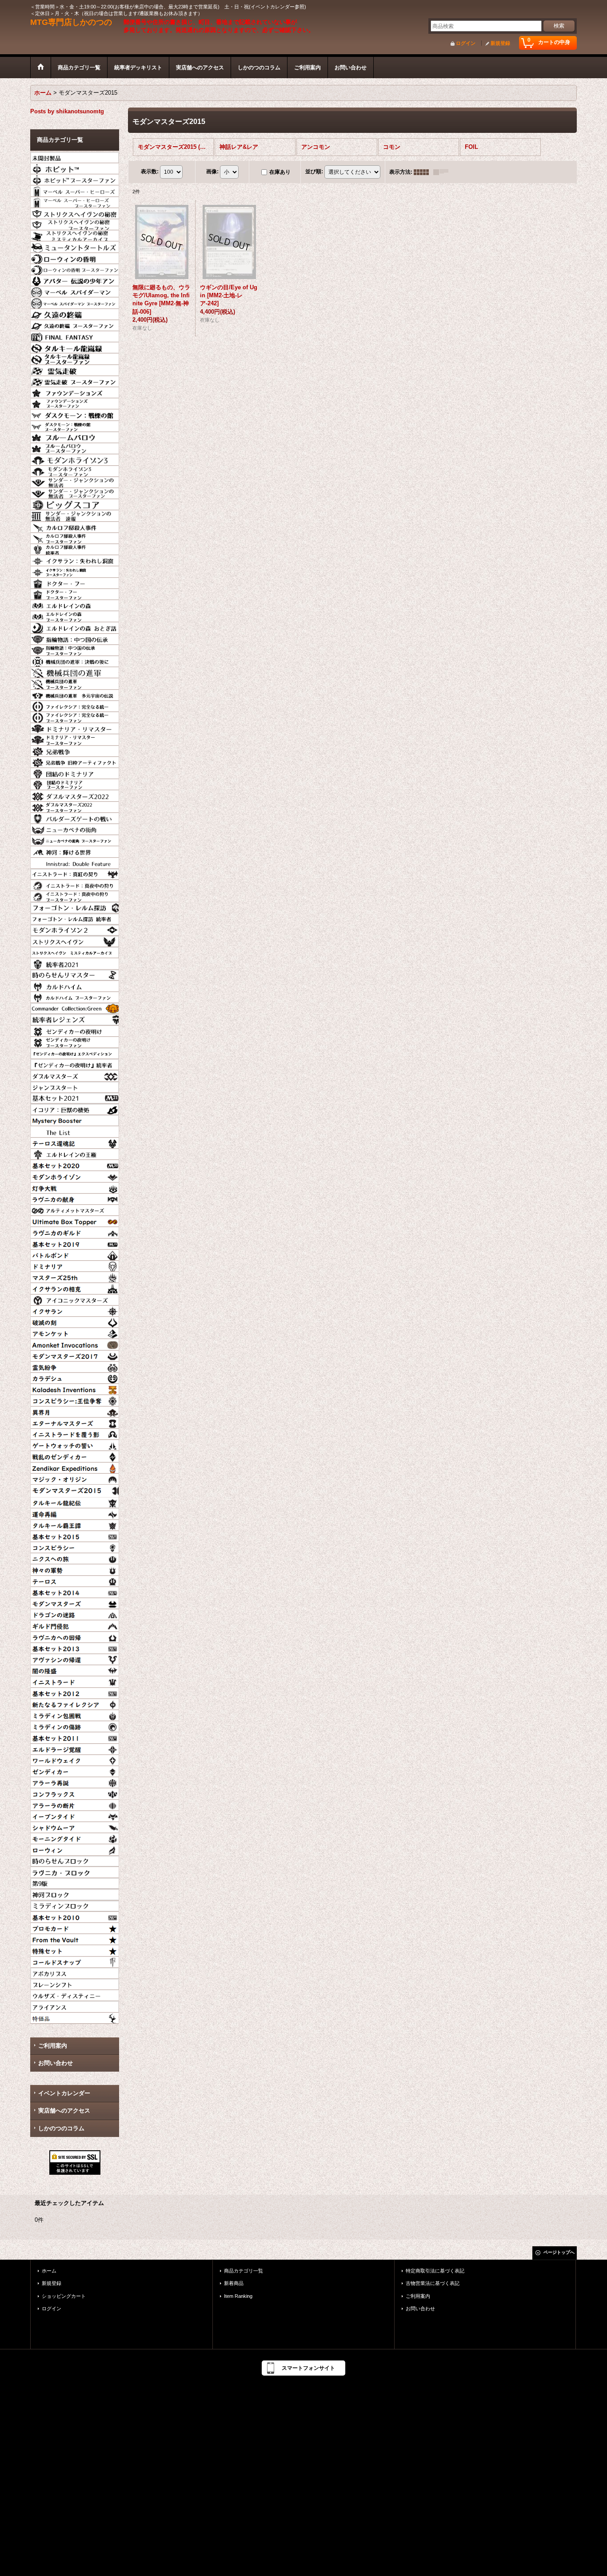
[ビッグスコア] (75, 503)
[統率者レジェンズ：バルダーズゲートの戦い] (75, 817)
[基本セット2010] (75, 1916)
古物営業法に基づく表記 (433, 2283)
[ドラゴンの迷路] (75, 1613)
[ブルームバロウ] (75, 436)
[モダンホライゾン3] (75, 459)
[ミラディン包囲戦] (75, 1714)
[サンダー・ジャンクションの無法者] (75, 481)
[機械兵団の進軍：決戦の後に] (75, 660)
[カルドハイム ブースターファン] (75, 996)
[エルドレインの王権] (75, 1153)
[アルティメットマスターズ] (75, 1209)
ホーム (49, 2271)
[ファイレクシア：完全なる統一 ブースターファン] (75, 716)
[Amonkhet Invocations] (75, 1343)
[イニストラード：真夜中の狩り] (75, 884)
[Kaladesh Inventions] (75, 1388)
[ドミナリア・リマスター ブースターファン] (75, 739)
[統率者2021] (75, 963)
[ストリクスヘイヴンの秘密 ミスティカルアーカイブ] (75, 235)
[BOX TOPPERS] (75, 1220)
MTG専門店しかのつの (71, 22)
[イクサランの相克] (75, 1287)
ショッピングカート (64, 2296)
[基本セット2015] (75, 1535)
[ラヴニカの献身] (75, 1198)
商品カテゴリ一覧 (244, 2271)
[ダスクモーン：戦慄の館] (75, 414)
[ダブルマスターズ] (75, 1074)
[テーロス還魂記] (75, 1142)
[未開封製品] (75, 156)
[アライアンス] (75, 2005)
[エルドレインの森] (75, 604)
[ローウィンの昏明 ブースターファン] (75, 268)
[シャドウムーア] (75, 1826)
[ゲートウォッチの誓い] (75, 1444)
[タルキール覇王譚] (75, 1524)
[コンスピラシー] (75, 1546)
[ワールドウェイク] (75, 1759)
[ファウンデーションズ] (75, 391)
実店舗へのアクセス (64, 2111)
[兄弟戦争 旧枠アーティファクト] (75, 761)
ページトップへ (559, 2252)
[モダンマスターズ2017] (75, 1355)
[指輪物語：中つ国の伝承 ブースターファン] (75, 649)
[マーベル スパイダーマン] (75, 291)
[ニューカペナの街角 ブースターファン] (75, 839)
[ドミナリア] (75, 1265)
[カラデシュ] (75, 1377)
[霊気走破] (75, 369)
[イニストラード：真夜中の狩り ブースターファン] (75, 895)
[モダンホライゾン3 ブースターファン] (75, 470)
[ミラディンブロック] (75, 1905)
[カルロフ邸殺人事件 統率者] (75, 548)
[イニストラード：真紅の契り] (75, 873)
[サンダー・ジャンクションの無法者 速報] (75, 515)
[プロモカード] (75, 1927)
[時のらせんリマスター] (75, 974)
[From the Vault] (75, 1938)
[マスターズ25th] (75, 1276)
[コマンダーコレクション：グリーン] (75, 1007)
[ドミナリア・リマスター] (75, 727)
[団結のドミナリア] (75, 772)
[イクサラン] (75, 1310)
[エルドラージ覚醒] (75, 1748)
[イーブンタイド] (75, 1815)
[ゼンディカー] (75, 1770)
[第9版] (75, 1882)
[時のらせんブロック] (75, 1860)
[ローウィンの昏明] (75, 257)
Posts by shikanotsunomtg (67, 111)
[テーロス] (75, 1580)
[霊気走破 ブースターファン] (75, 380)
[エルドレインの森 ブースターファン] (75, 615)
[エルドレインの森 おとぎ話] (75, 627)
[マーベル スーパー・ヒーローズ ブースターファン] (75, 201)
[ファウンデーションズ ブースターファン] (75, 403)
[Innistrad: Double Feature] (75, 862)
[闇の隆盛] (75, 1669)
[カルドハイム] (75, 985)
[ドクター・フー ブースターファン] (75, 593)
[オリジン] (75, 1478)
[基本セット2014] (75, 1591)
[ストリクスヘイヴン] (75, 940)
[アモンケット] (75, 1332)
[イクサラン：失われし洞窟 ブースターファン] (75, 571)
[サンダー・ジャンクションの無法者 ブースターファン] (75, 492)
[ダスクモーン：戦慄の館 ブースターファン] (75, 425)
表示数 (150, 172)
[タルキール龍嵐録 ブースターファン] (75, 358)
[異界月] (75, 1411)
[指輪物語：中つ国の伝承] (75, 638)
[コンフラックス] (75, 1793)
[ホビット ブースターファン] (75, 179)
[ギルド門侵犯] (75, 1625)
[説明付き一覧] (443, 172)
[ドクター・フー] (75, 582)
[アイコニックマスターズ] (75, 1299)
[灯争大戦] (75, 1187)
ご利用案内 (53, 2046)
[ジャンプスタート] (75, 1086)
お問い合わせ (56, 2063)
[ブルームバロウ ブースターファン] (75, 447)
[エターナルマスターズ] (75, 1422)
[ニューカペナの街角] (75, 828)
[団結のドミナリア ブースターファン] (75, 783)
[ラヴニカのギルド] (75, 1231)
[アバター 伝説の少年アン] (75, 280)
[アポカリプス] (75, 1972)
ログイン (466, 43)
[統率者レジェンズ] (75, 1018)
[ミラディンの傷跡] (75, 1725)
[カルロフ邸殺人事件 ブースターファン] (75, 537)
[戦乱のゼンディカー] (75, 1455)
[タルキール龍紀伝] (75, 1502)
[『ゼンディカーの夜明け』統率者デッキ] (75, 1063)
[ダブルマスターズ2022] (75, 795)
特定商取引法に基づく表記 (435, 2271)
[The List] (75, 1130)
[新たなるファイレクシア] (75, 1703)
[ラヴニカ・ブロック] (75, 1871)
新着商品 (234, 2283)
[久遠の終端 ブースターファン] (75, 324)
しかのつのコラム (61, 2128)
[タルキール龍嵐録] (75, 347)
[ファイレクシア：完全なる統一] (75, 705)
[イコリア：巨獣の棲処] (75, 1108)
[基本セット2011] (75, 1737)
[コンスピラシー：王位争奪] (75, 1399)
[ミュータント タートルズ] (75, 246)
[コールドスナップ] (75, 1961)
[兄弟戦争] (75, 750)
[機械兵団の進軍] (75, 671)
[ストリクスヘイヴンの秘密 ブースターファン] (75, 224)
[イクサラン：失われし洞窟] (75, 559)
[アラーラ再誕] (75, 1781)
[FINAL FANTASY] (75, 335)
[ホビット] (75, 168)
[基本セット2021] (75, 1097)
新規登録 (500, 43)
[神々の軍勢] (75, 1569)
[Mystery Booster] (75, 1119)
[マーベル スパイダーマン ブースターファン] (75, 302)
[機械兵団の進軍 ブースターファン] (75, 683)
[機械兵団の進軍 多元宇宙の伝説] (75, 694)
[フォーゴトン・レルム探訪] (75, 907)
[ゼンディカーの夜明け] (75, 1030)
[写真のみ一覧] (423, 172)
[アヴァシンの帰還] (75, 1658)
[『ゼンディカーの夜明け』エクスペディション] (75, 1052)
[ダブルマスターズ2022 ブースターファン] (75, 806)
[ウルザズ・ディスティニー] (75, 1994)
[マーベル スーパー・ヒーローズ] (75, 190)
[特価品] (75, 2017)
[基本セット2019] (75, 1243)
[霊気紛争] (75, 1366)
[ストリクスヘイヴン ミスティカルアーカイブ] (75, 951)
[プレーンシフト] (75, 1983)
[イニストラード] (75, 1681)
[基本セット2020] (75, 1164)
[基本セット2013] (75, 1647)
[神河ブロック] (75, 1893)
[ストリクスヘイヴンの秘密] (75, 212)
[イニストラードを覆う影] (75, 1433)
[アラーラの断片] (75, 1804)
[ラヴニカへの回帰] (75, 1636)
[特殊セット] (75, 1949)
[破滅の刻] (75, 1321)
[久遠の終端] (75, 313)
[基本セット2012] (75, 1692)
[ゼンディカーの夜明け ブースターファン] (75, 1041)
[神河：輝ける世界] (75, 851)
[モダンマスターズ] (75, 1602)
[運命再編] (75, 1513)
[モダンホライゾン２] (75, 929)
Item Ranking (238, 2296)
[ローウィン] (75, 1849)
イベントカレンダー (64, 2093)
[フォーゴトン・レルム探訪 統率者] (75, 918)
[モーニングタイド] (75, 1837)
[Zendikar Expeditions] (75, 1467)
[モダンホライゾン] (75, 1175)
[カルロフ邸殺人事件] (75, 526)
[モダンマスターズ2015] (75, 1490)
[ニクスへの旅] (75, 1558)
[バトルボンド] (75, 1254)
